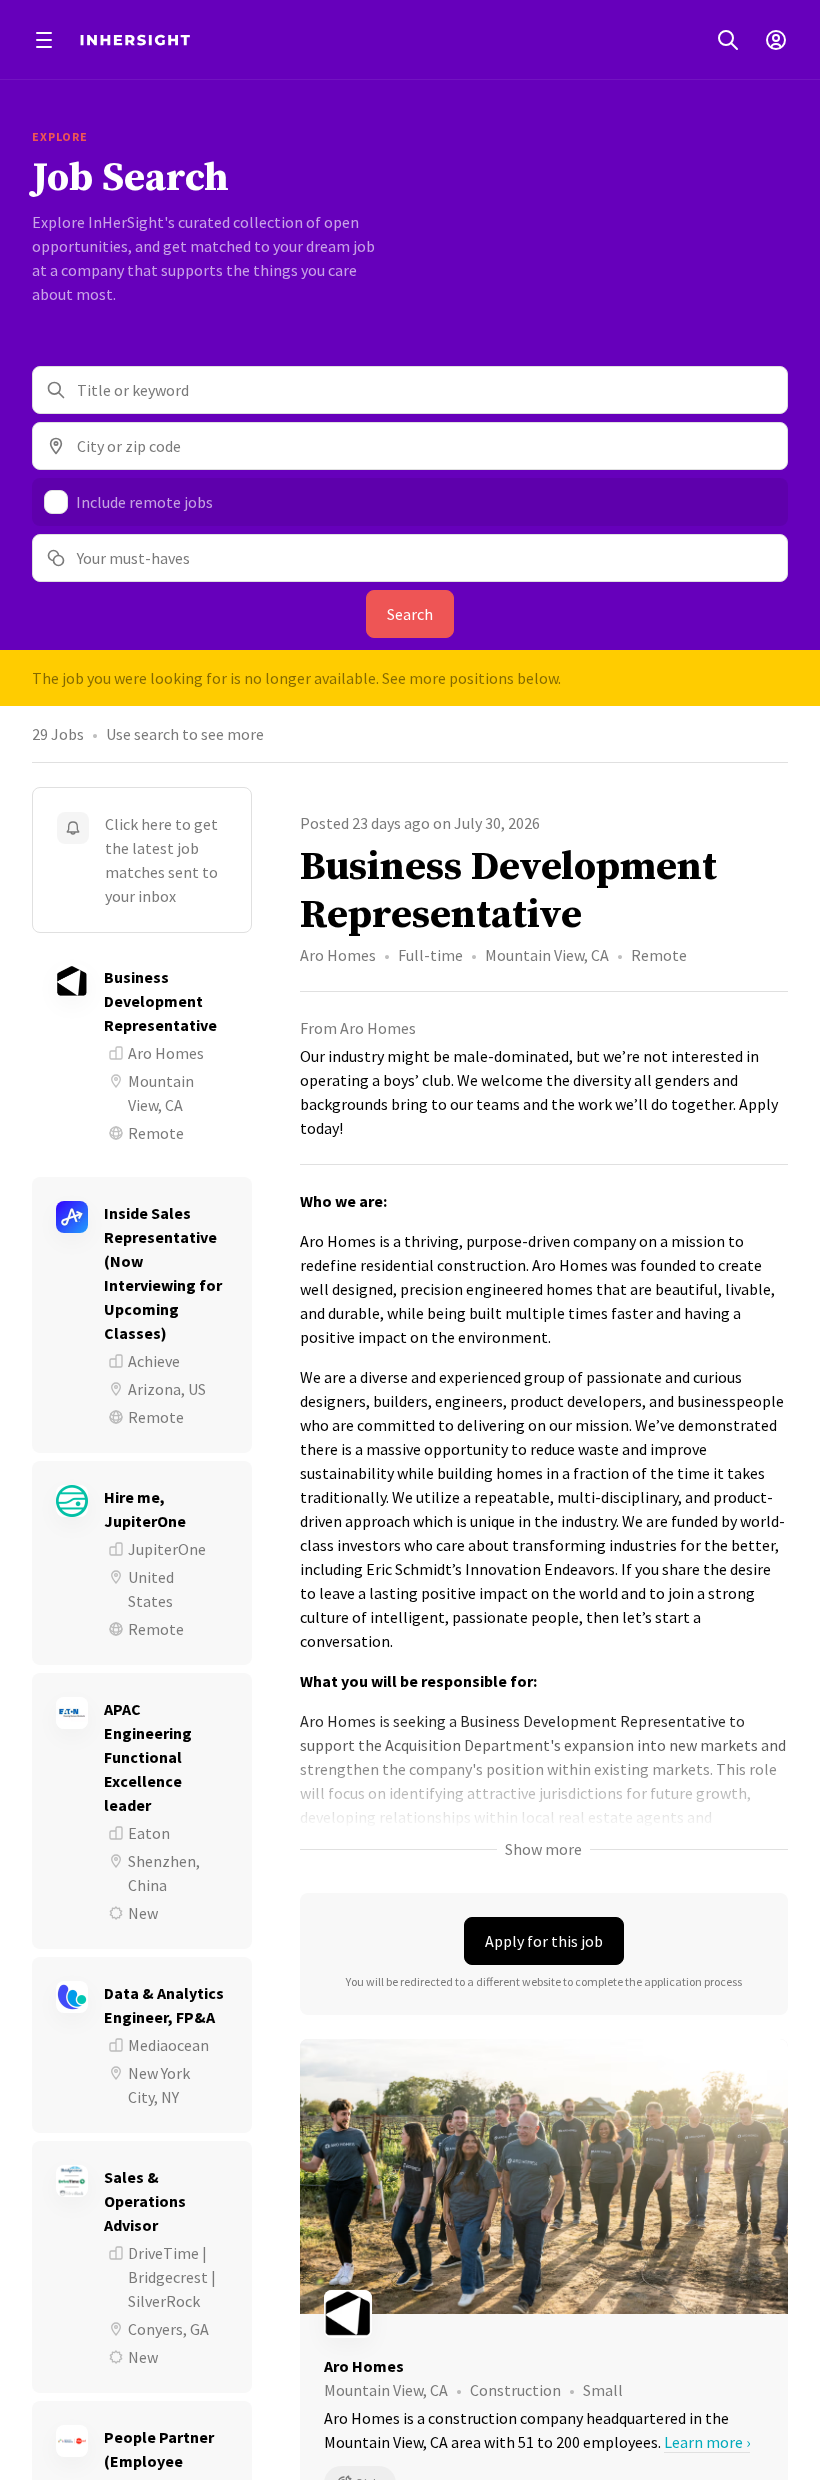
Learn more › (707, 2442)
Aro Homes (338, 955)
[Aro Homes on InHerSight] (544, 2314)
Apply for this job (544, 1941)
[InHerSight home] (135, 40)
